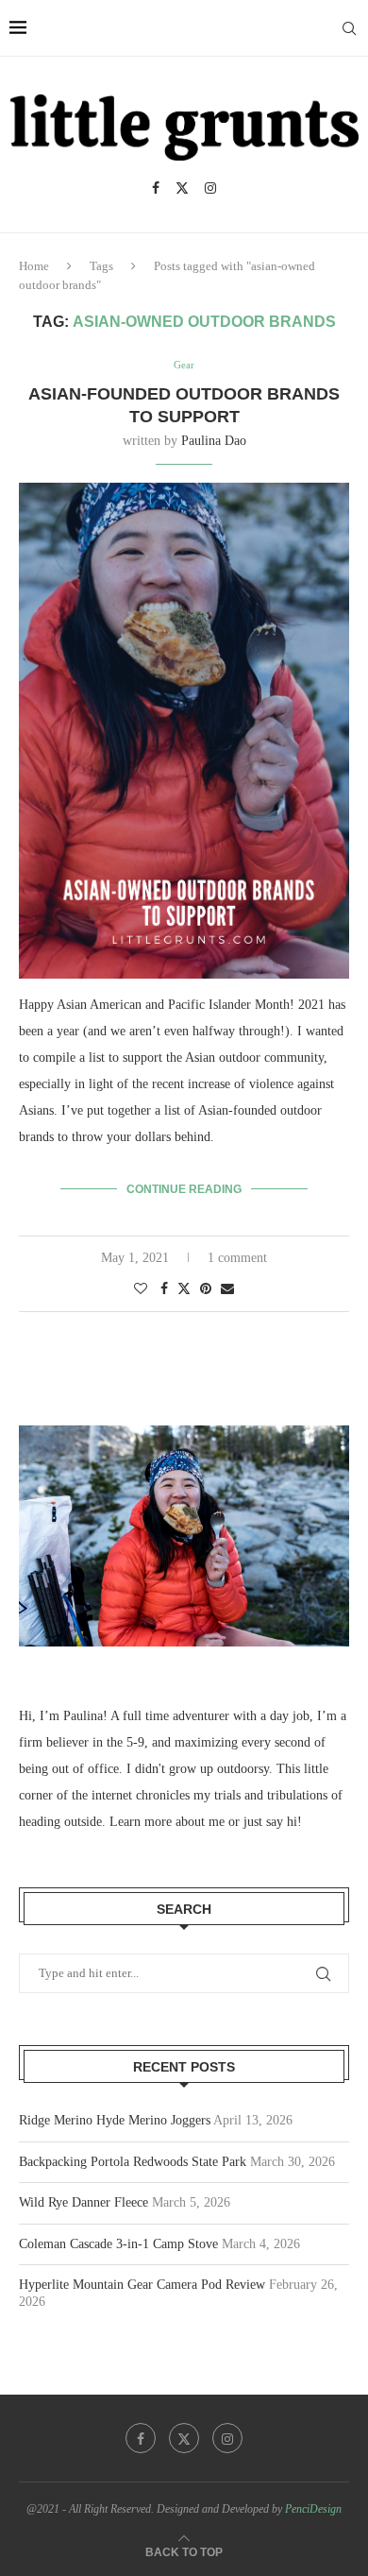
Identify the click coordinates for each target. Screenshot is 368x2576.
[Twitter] (182, 188)
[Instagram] (210, 188)
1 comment (237, 1258)
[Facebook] (156, 188)
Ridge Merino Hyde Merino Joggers (115, 2120)
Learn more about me (167, 1822)
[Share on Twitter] (184, 1288)
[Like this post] (141, 1289)
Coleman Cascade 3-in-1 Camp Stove (118, 2244)
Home (34, 266)
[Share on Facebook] (164, 1289)
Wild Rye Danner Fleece (84, 2202)
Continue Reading (184, 1189)
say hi (282, 1822)
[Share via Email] (227, 1289)
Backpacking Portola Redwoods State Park (133, 2162)
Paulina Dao (214, 441)
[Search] (349, 28)
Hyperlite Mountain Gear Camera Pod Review (142, 2285)
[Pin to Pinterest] (206, 1289)
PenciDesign (313, 2509)
